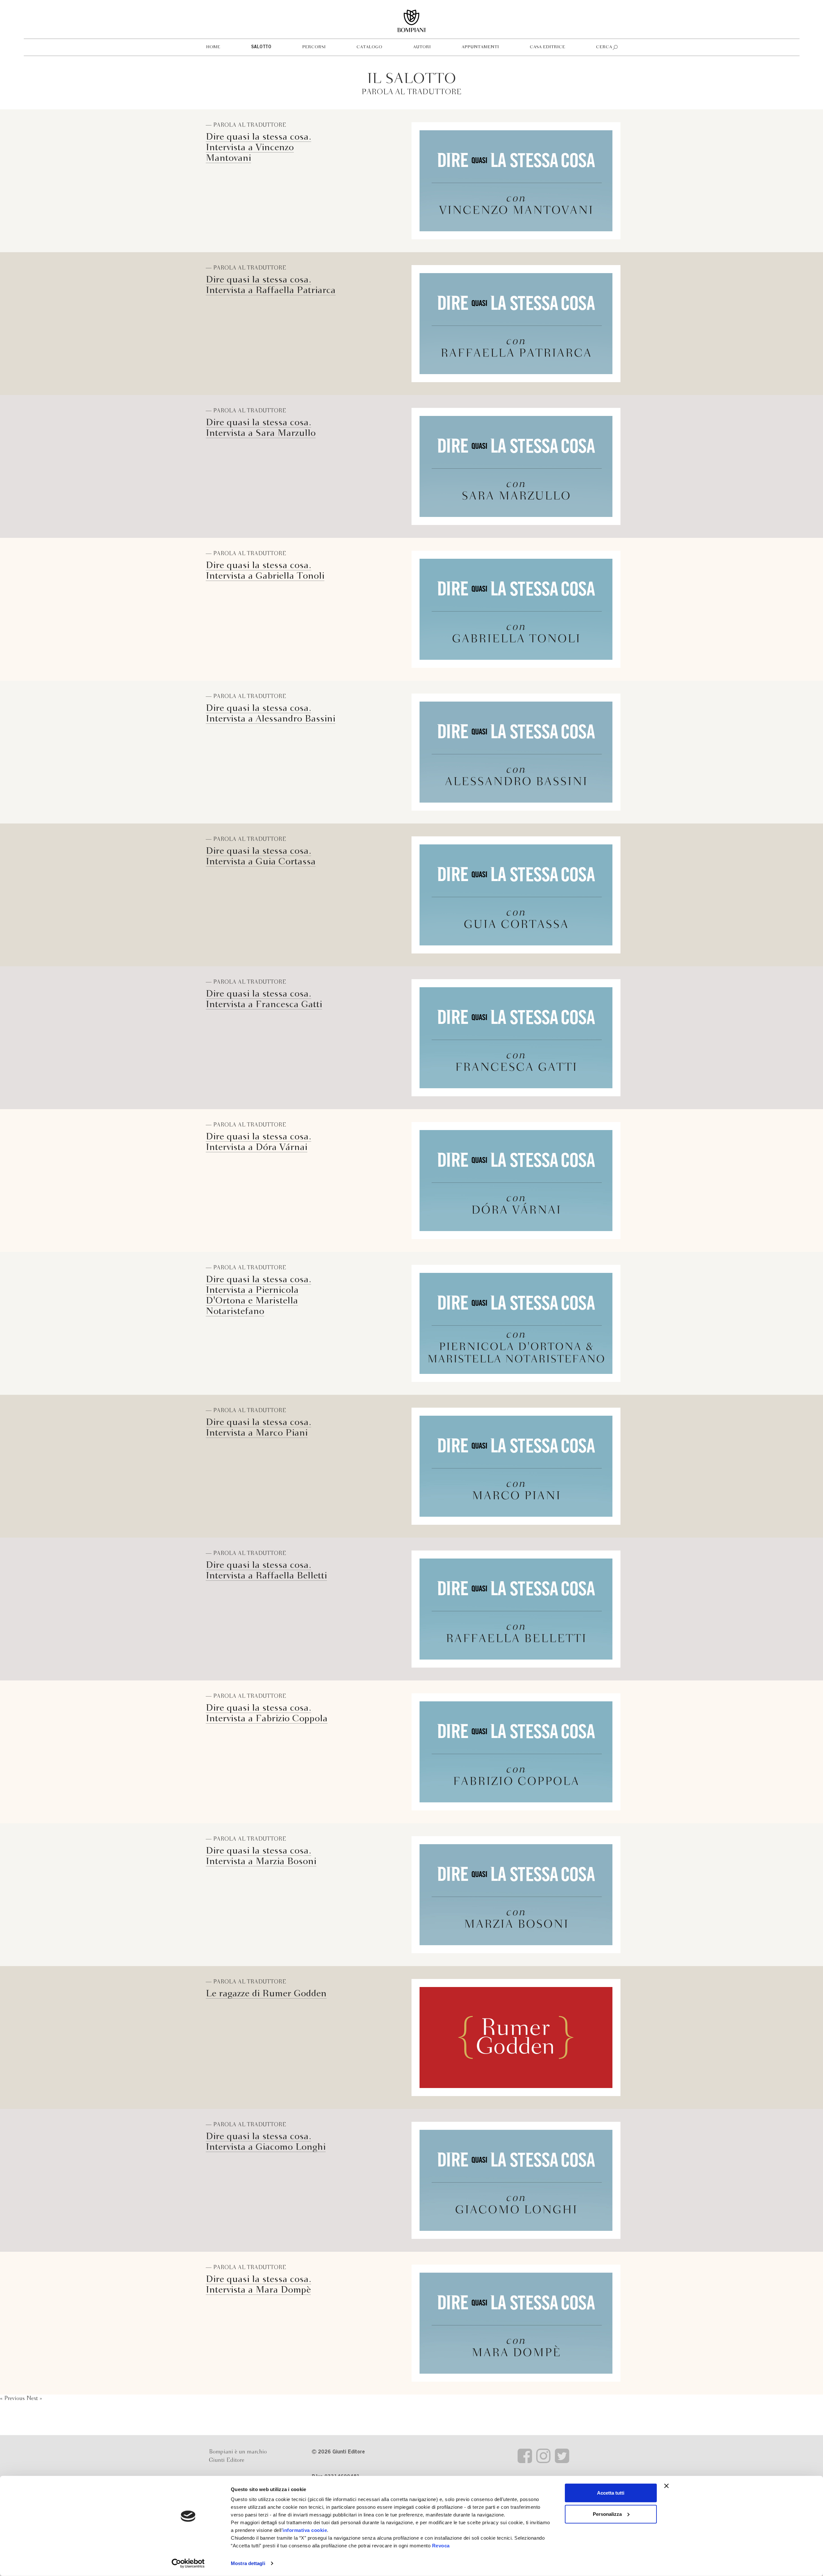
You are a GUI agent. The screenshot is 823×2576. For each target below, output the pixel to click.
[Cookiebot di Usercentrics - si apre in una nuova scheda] (188, 2563)
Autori (422, 47)
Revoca (441, 2546)
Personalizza (607, 2514)
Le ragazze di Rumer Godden (266, 1994)
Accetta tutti (611, 2493)
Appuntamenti (480, 47)
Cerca (604, 47)
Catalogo (369, 47)
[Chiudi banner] (666, 2486)
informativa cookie (305, 2530)
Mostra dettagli (248, 2563)
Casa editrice (547, 47)
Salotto (261, 47)
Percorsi (314, 47)
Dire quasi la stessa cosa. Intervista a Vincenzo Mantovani (258, 148)
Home (213, 47)
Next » (34, 2399)
